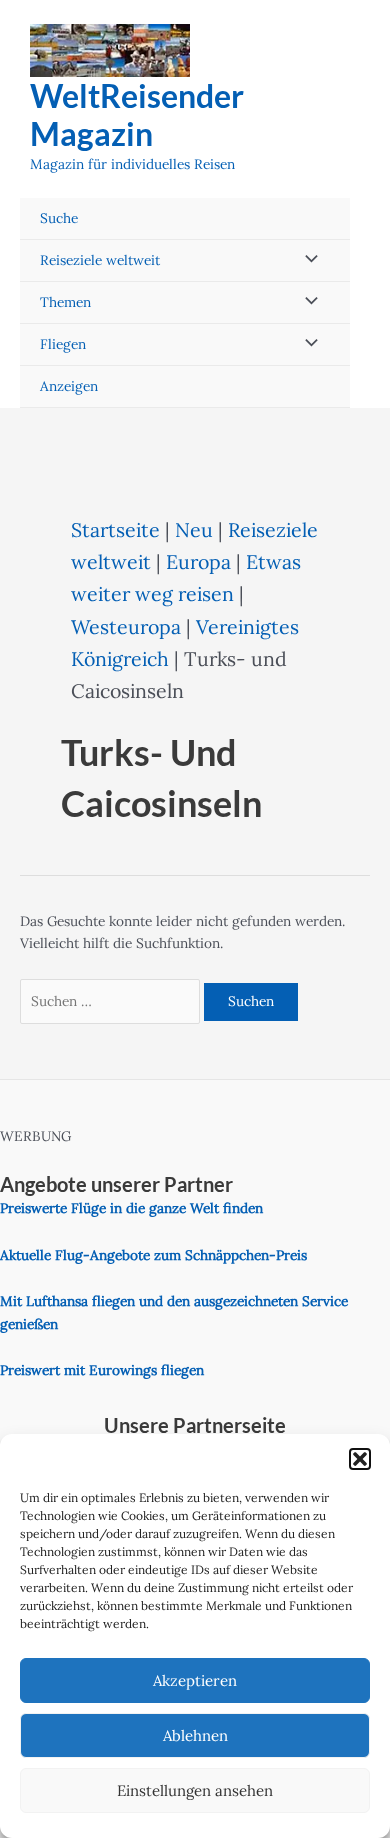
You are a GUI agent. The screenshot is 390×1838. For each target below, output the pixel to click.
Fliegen (63, 344)
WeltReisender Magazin (137, 114)
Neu (194, 529)
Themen (65, 302)
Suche (59, 218)
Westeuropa (126, 626)
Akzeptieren (195, 1680)
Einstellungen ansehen (195, 1790)
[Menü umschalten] (306, 260)
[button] (360, 1459)
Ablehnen (195, 1735)
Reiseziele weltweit (100, 260)
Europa (198, 561)
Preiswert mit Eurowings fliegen (102, 1370)
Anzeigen (69, 386)
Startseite (115, 529)
